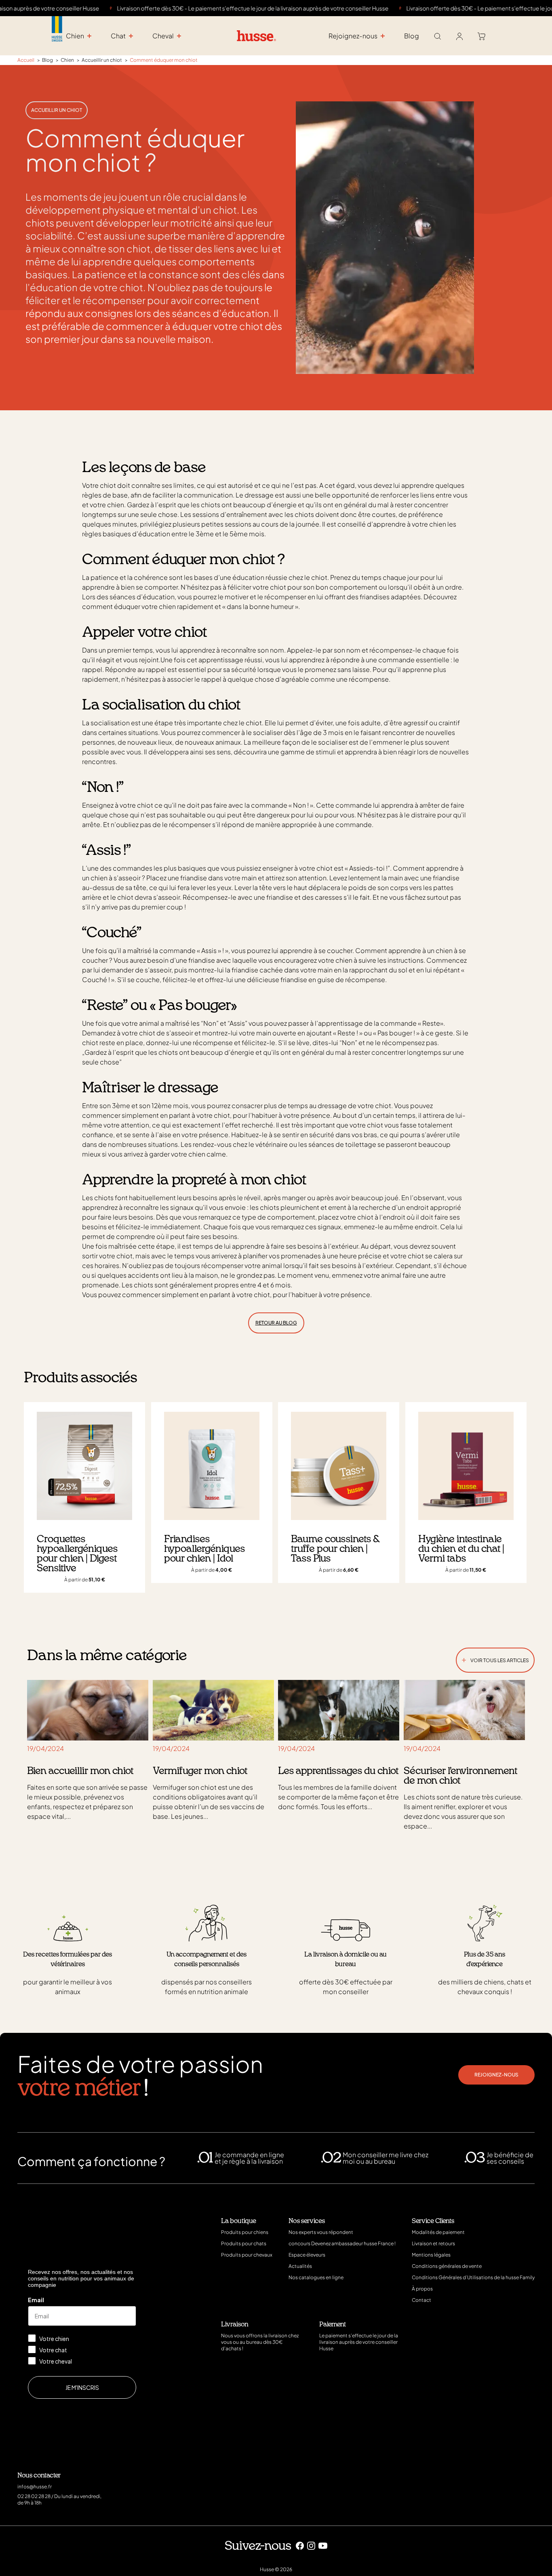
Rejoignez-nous (496, 2075)
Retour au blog (276, 1323)
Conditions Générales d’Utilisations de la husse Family (473, 2277)
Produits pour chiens (245, 2232)
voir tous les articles (495, 1659)
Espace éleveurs (307, 2255)
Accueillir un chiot (57, 110)
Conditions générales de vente (447, 2266)
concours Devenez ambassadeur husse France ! (342, 2243)
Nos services (307, 2221)
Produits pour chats (244, 2243)
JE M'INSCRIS (82, 2387)
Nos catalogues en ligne (316, 2277)
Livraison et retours (433, 2243)
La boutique (239, 2221)
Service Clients (433, 2221)
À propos (422, 2289)
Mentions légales (431, 2255)
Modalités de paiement (438, 2232)
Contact (421, 2300)
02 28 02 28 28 (34, 2496)
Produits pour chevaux (247, 2255)
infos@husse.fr (35, 2487)
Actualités (300, 2266)
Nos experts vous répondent (321, 2232)
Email (36, 2300)
